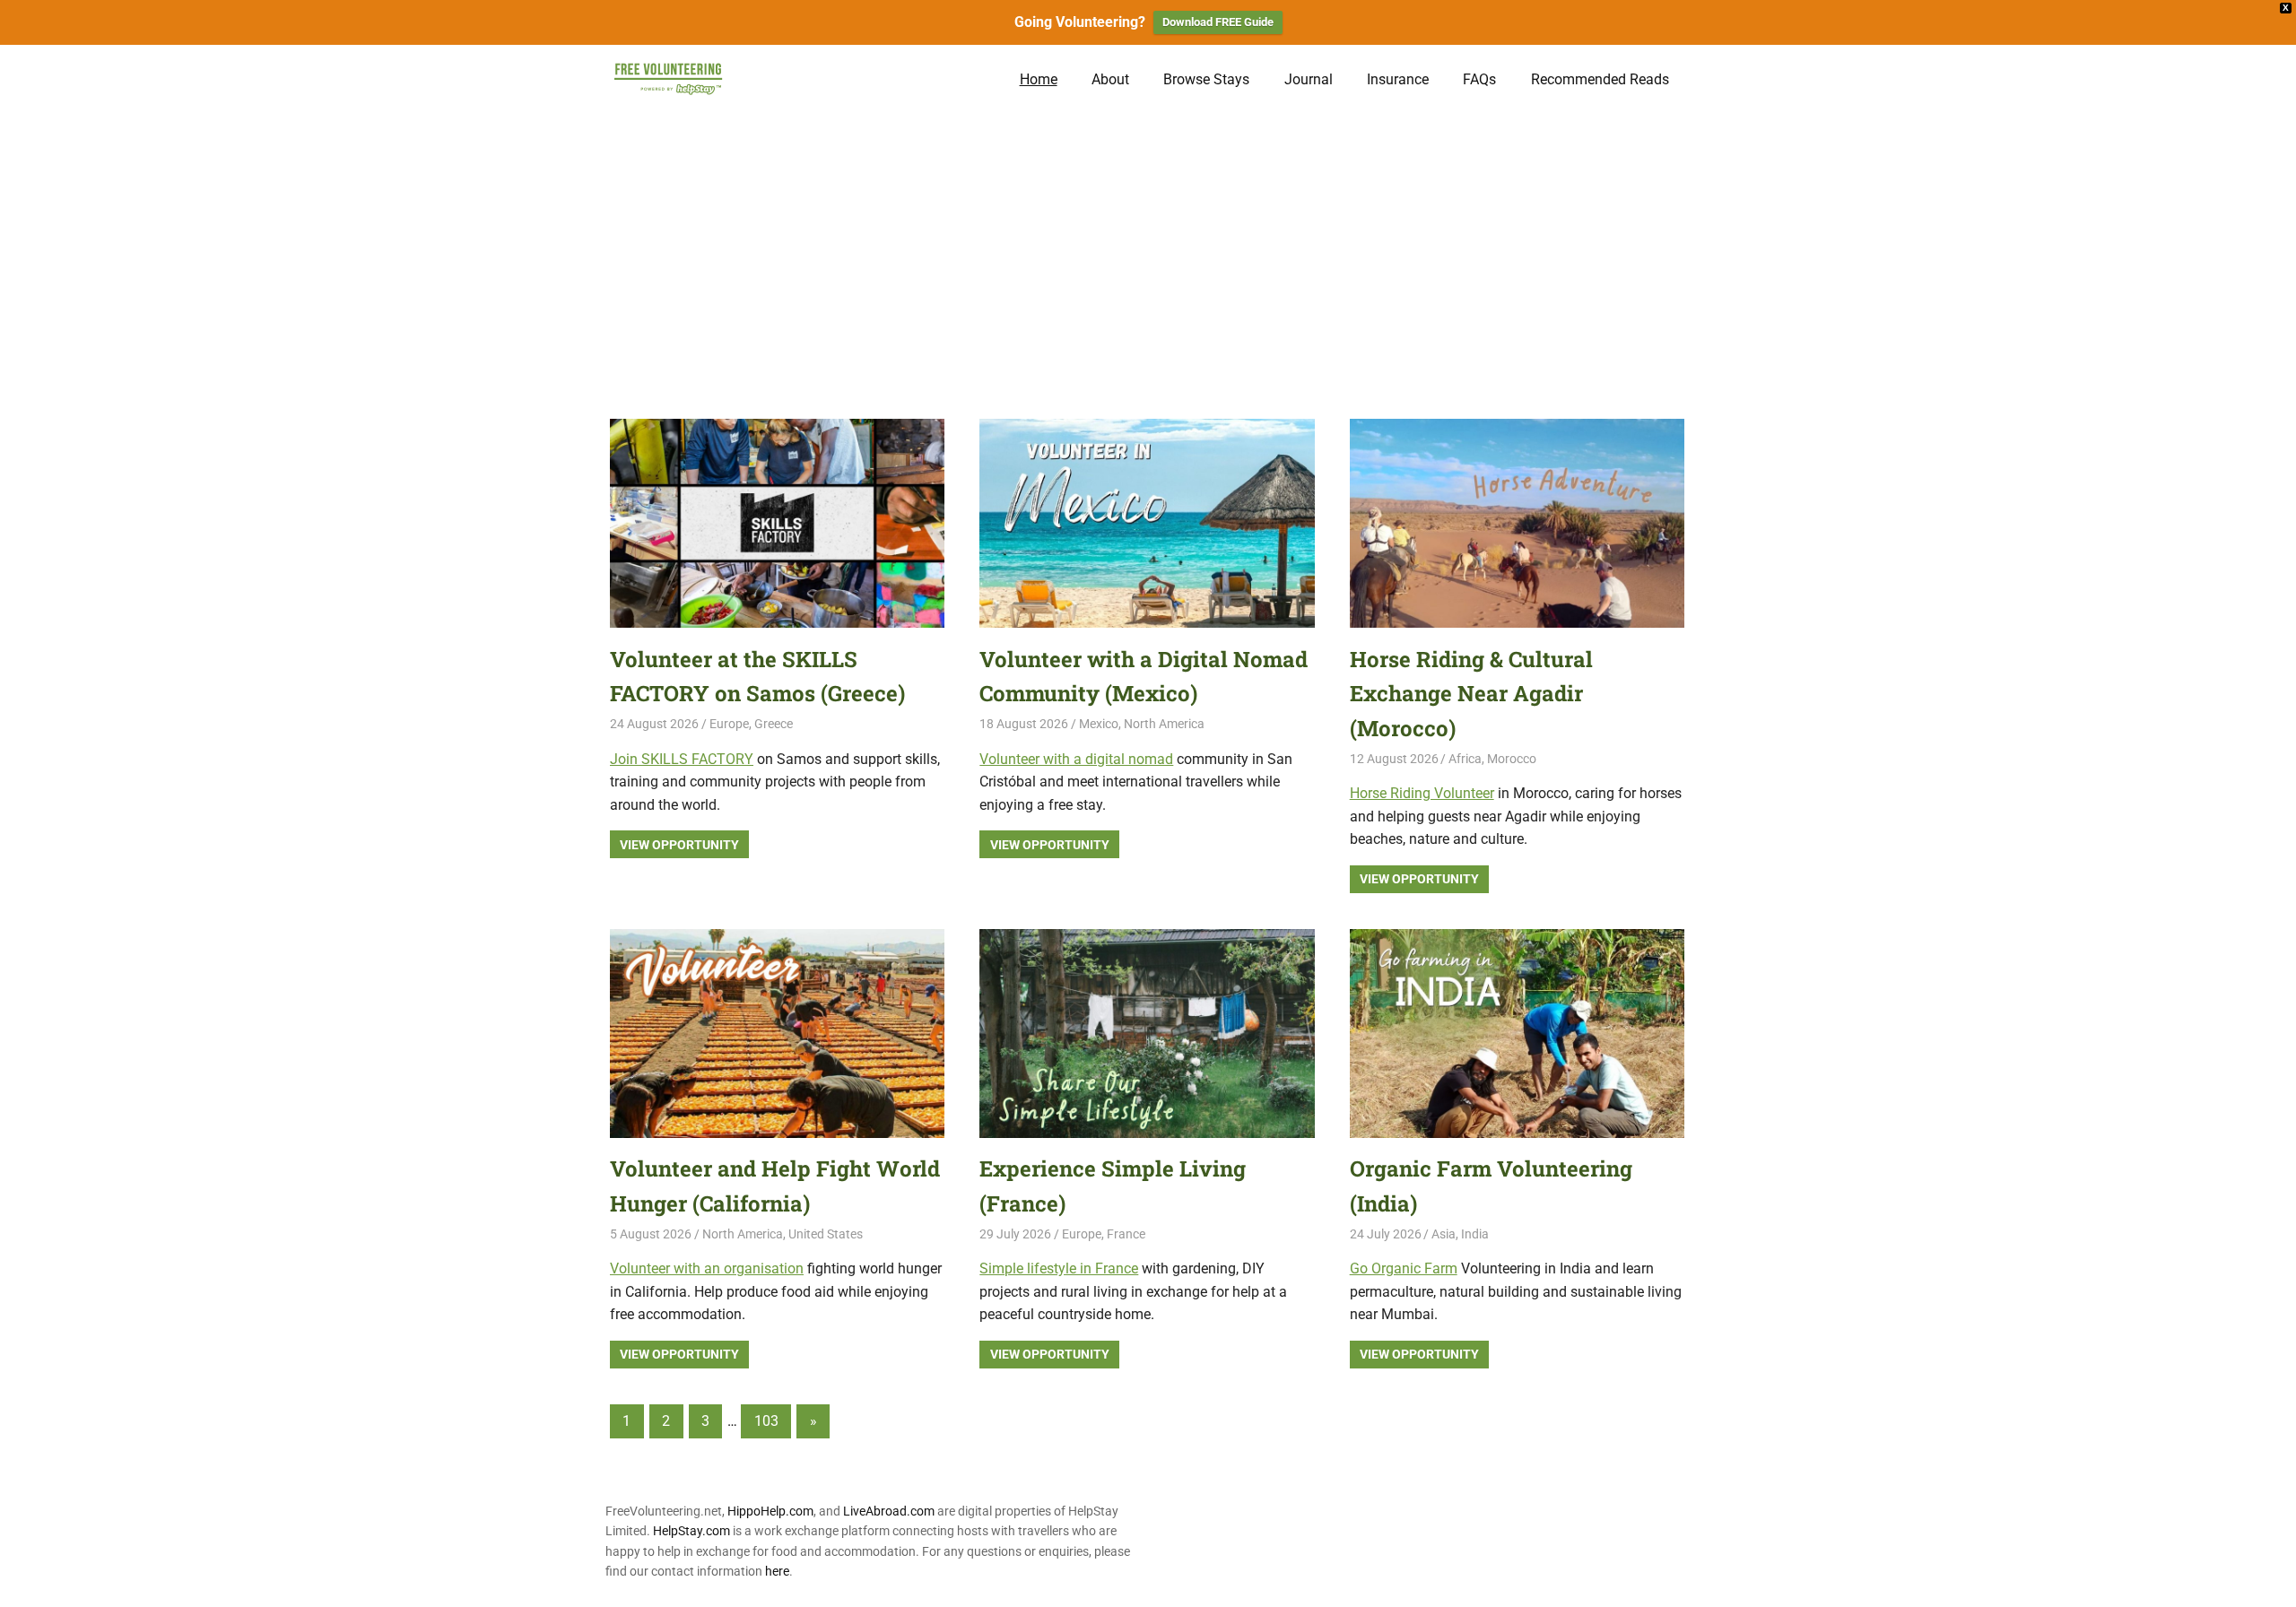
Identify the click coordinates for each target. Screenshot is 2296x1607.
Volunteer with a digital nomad (1076, 759)
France (1126, 1234)
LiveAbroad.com (889, 1511)
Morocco (1512, 759)
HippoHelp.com (770, 1511)
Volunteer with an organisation (707, 1268)
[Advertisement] (1148, 248)
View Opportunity (679, 845)
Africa (1465, 759)
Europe (729, 724)
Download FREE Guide (1218, 22)
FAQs (1479, 79)
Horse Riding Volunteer (1422, 793)
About (1110, 79)
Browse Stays (1206, 79)
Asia (1444, 1234)
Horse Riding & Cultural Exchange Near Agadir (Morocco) (1471, 694)
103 (766, 1421)
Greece (774, 724)
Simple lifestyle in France (1059, 1268)
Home (1039, 79)
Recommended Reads (1600, 79)
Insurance (1398, 79)
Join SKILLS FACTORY (682, 759)
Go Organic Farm (1404, 1268)
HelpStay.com (691, 1531)
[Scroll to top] (2269, 1580)
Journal (1309, 79)
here (777, 1571)
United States (826, 1234)
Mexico (1099, 724)
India (1475, 1234)
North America (1164, 724)
